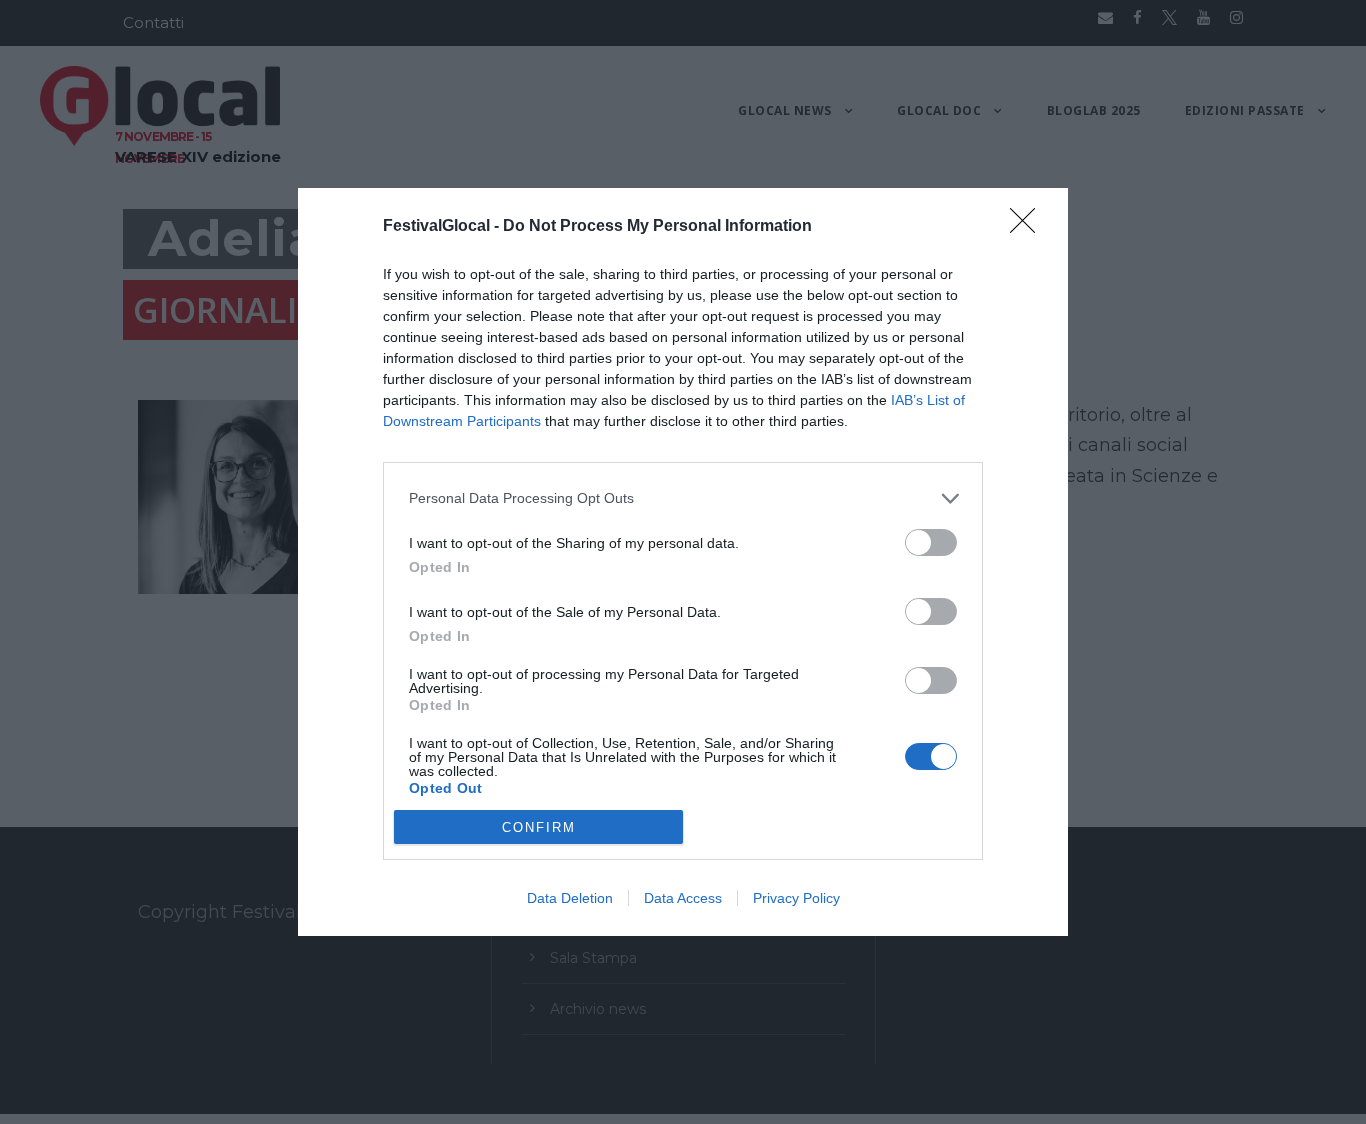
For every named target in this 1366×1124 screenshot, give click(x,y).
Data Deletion (570, 898)
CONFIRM (539, 827)
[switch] (931, 542)
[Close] (1029, 227)
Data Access (683, 898)
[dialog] (683, 562)
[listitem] (683, 498)
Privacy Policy (796, 898)
